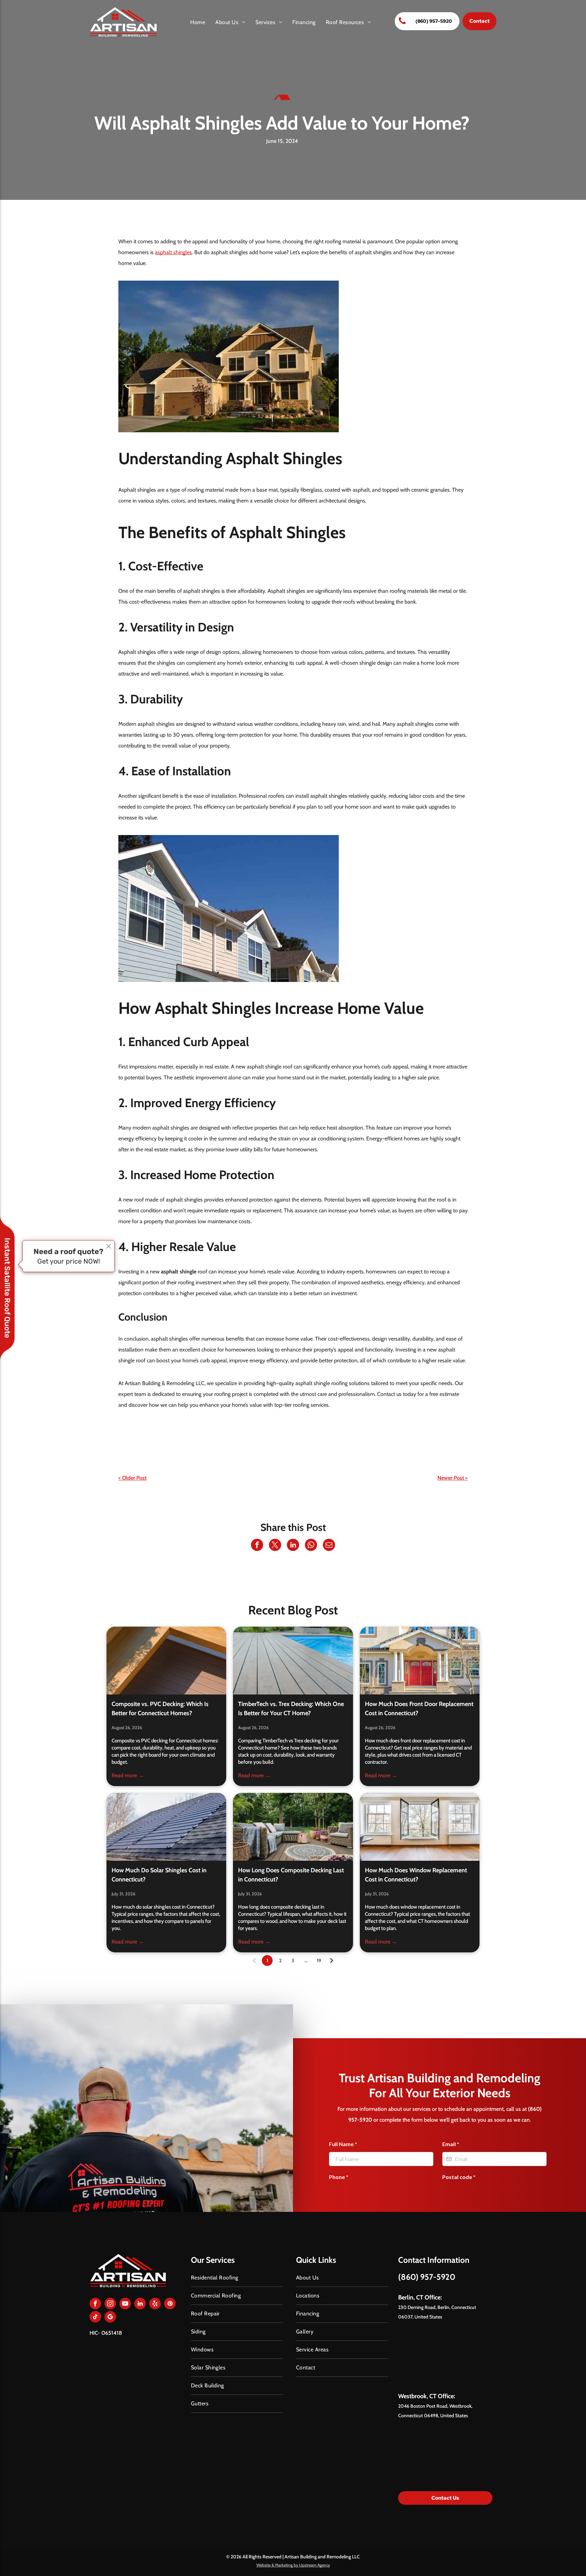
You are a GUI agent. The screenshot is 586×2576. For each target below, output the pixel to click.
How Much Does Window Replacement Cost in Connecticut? (416, 1875)
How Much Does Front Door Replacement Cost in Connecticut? (419, 1709)
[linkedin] (140, 2304)
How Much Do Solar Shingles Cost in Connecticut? (159, 1875)
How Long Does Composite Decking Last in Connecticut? (291, 1875)
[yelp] (155, 2304)
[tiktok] (95, 2318)
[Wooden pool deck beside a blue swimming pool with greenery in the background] (293, 1661)
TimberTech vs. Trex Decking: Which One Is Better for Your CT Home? (291, 1709)
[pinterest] (170, 2304)
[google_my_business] (110, 2318)
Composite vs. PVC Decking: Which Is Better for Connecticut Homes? (160, 1709)
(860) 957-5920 (427, 2277)
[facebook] (95, 2304)
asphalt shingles (173, 252)
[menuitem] (198, 22)
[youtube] (125, 2304)
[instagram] (110, 2304)
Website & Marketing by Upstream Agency (293, 2565)
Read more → (128, 1775)
